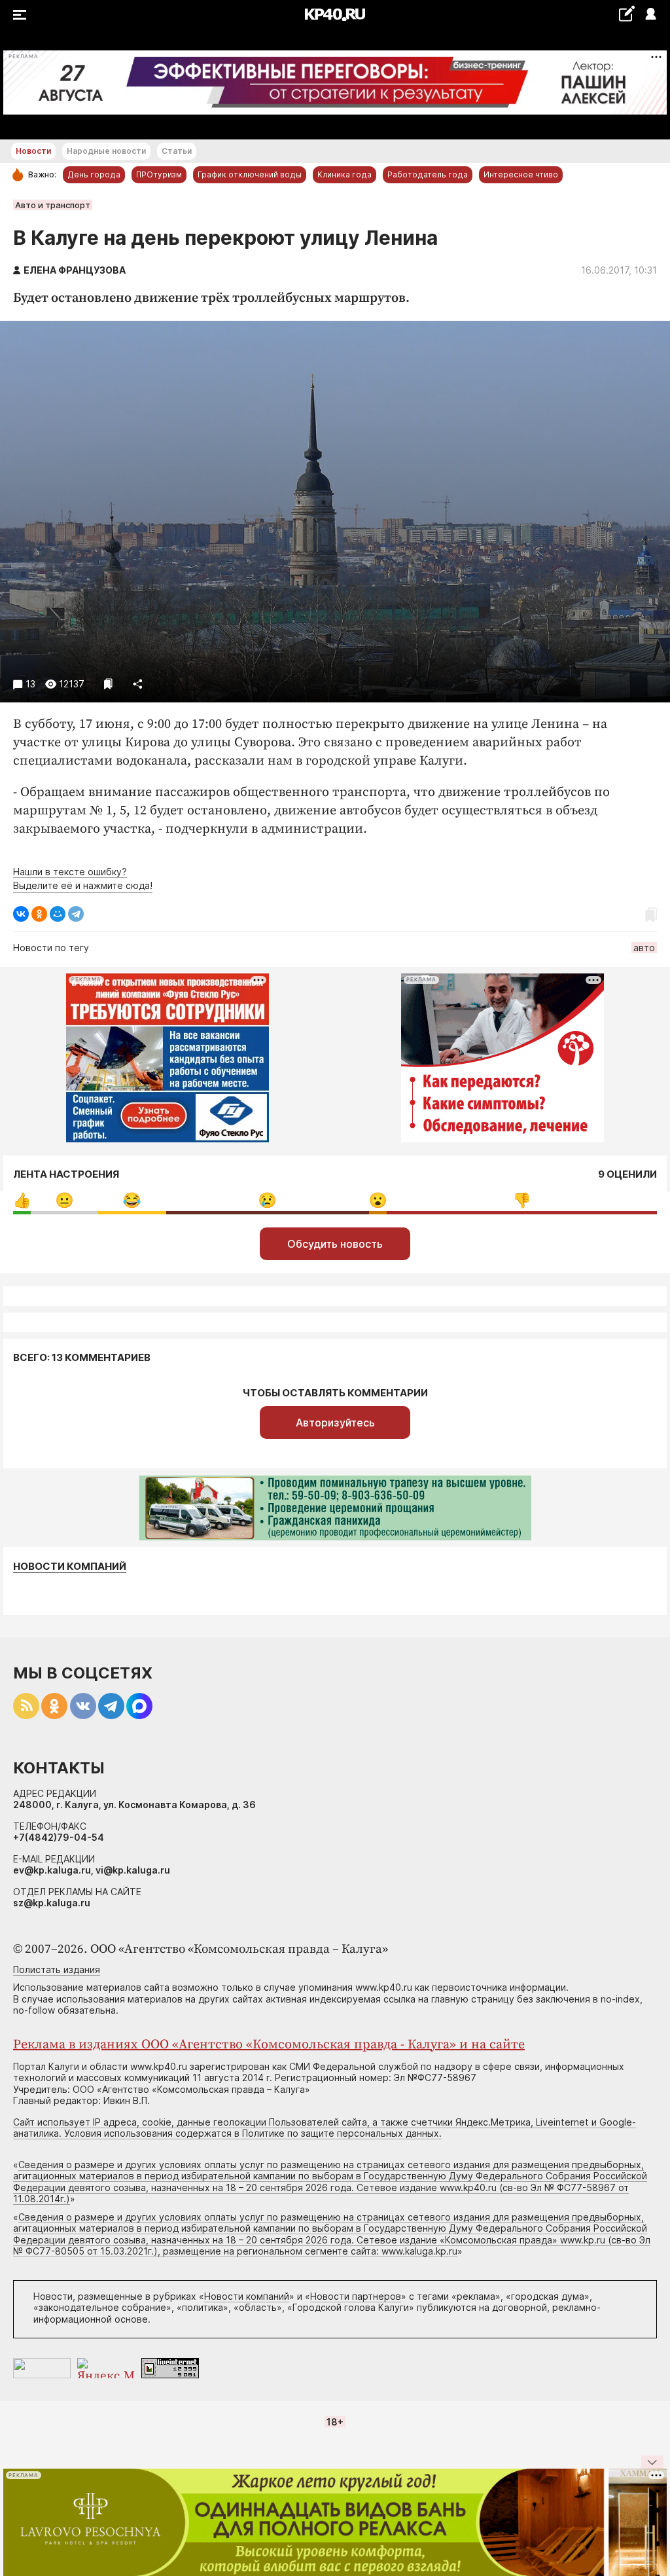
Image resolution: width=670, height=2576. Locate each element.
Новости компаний (70, 1567)
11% (64, 1200)
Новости (33, 151)
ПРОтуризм (159, 174)
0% (22, 1200)
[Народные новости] (626, 13)
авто (644, 948)
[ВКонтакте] (21, 914)
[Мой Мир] (58, 914)
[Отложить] (108, 684)
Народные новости (106, 151)
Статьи (177, 151)
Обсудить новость (335, 1244)
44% (522, 1200)
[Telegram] (76, 914)
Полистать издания (57, 1969)
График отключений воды (250, 174)
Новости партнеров (356, 2296)
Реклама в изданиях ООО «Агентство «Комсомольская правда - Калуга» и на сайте (269, 2045)
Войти (650, 15)
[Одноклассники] (39, 914)
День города (94, 174)
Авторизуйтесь (335, 1423)
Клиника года (344, 174)
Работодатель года (428, 174)
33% (267, 1200)
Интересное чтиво (521, 174)
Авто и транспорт (53, 205)
